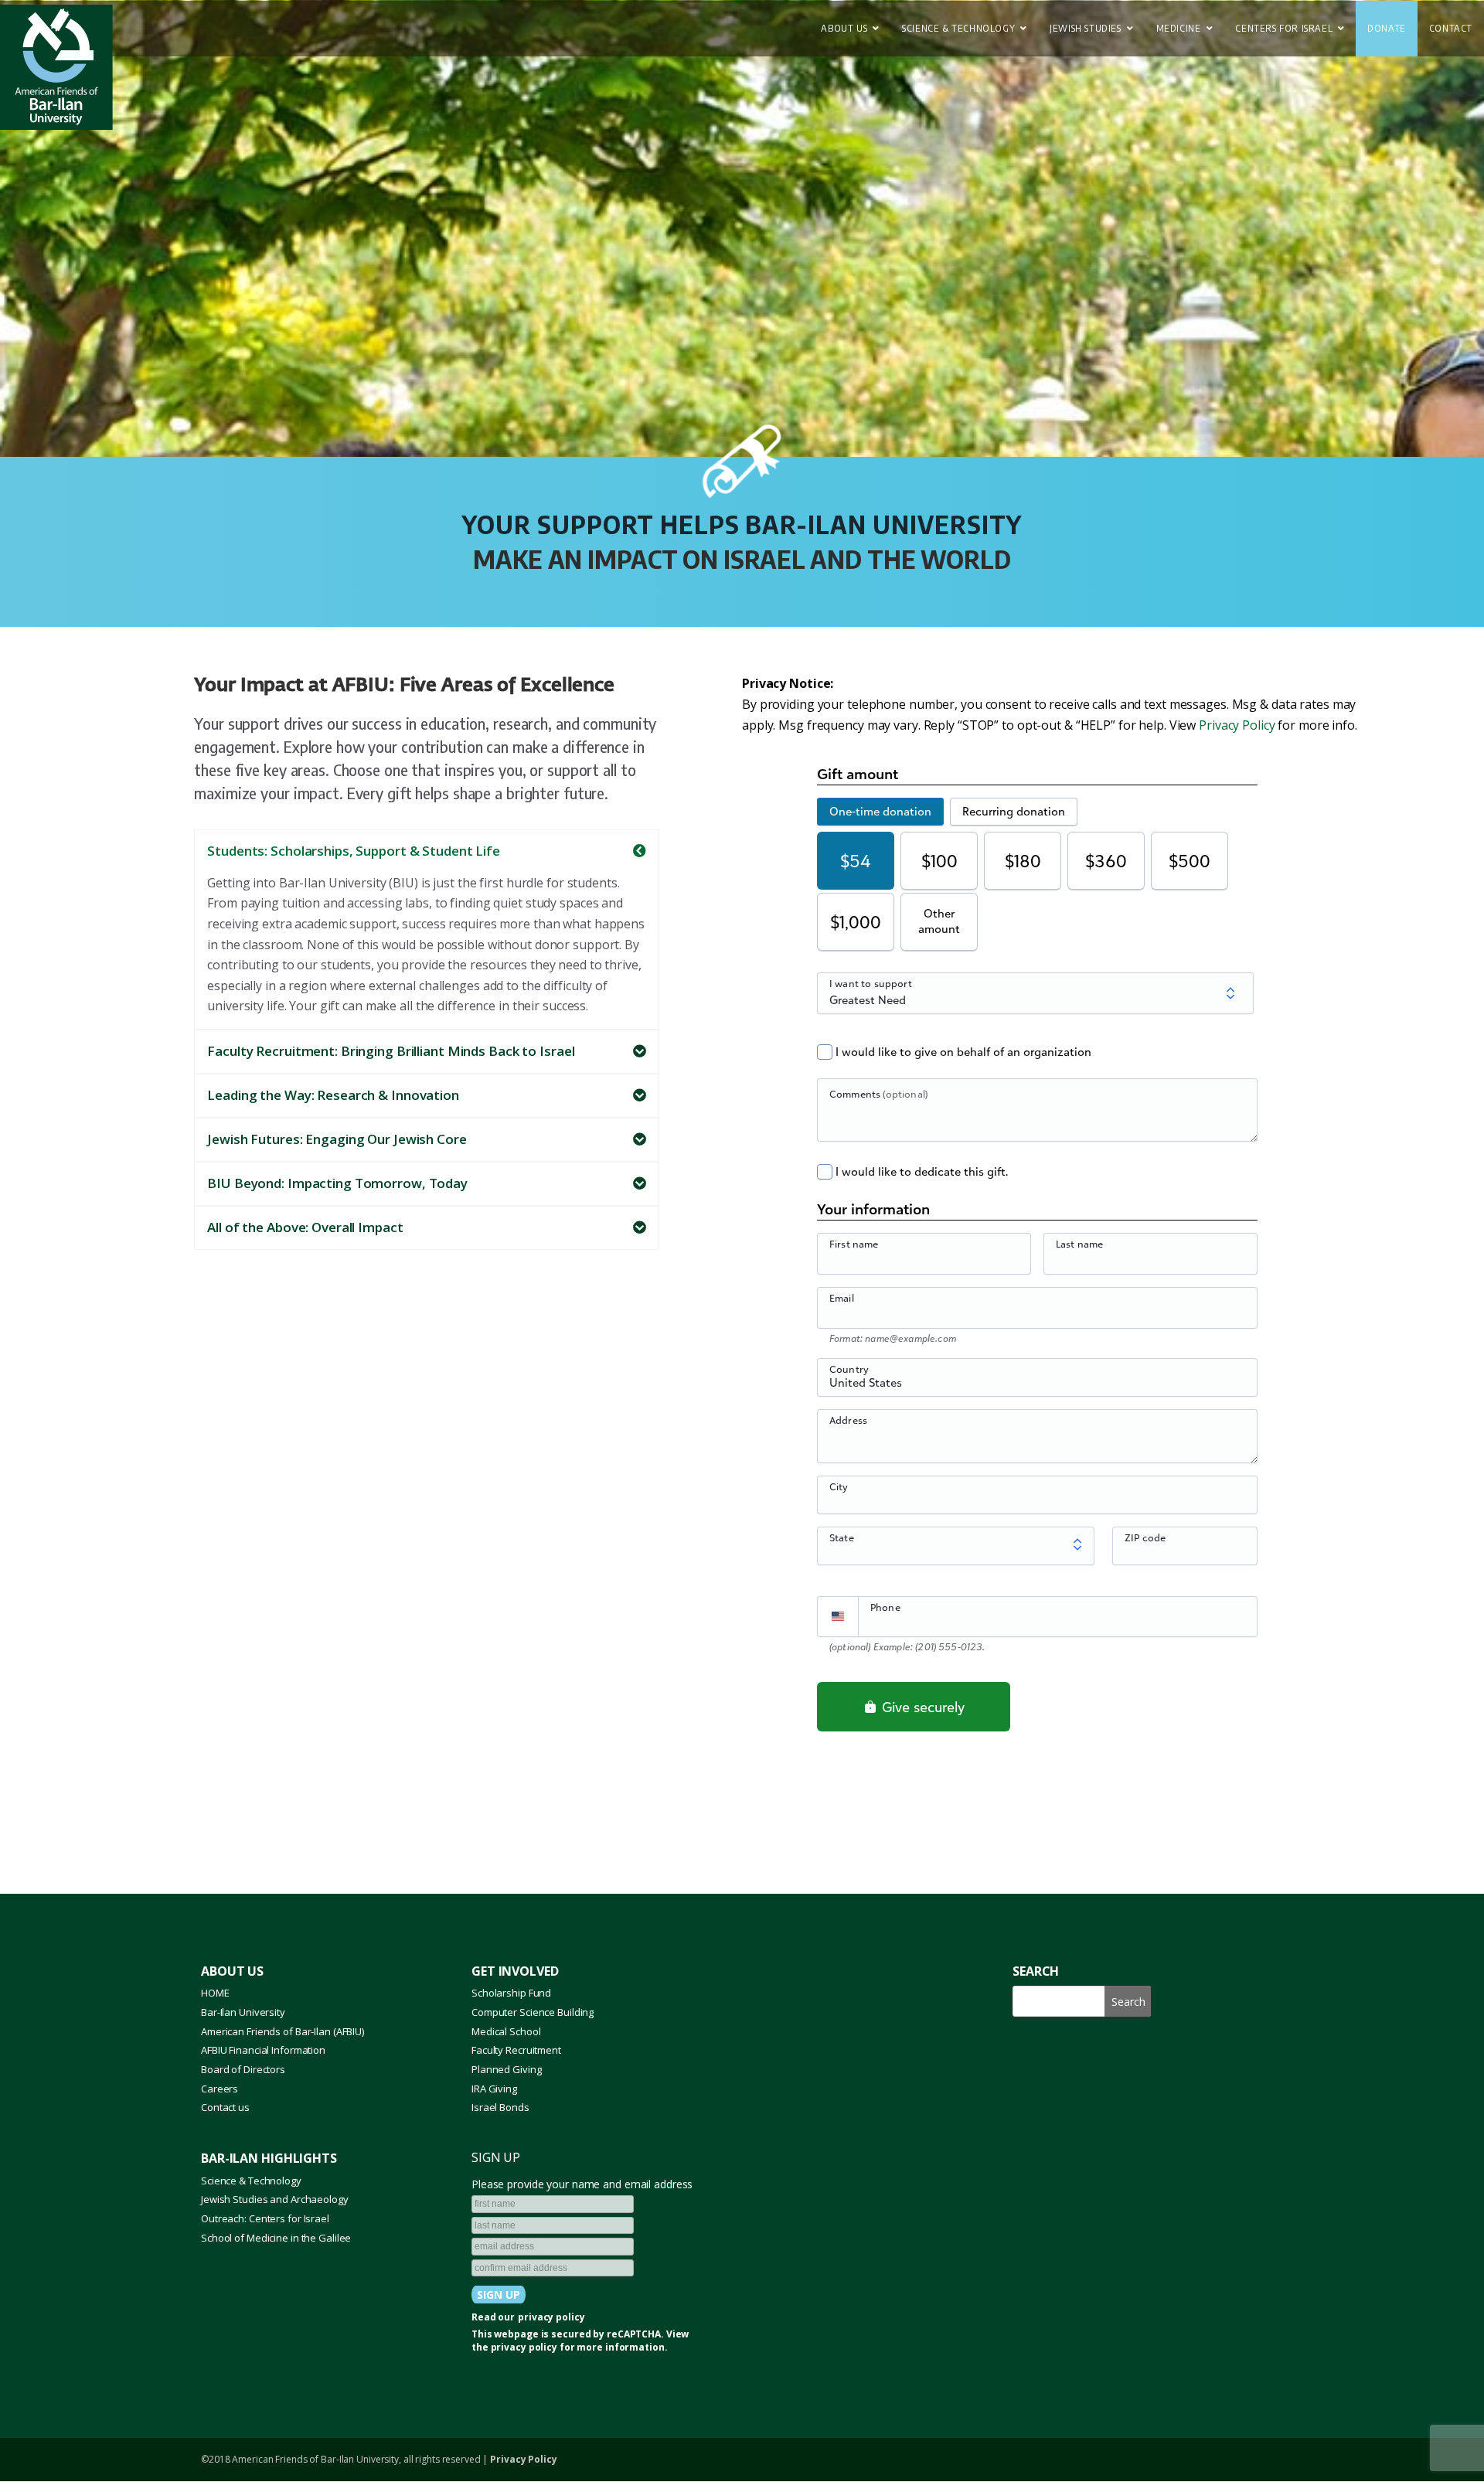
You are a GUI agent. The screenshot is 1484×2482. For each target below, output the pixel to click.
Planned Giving (506, 2069)
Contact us (225, 2107)
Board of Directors (243, 2069)
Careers (220, 2089)
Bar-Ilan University (243, 2012)
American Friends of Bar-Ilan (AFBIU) (283, 2031)
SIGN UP (496, 2157)
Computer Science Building (533, 2012)
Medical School (506, 2031)
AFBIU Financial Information (263, 2050)
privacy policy (551, 2317)
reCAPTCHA (634, 2334)
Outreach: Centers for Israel (265, 2218)
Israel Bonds (500, 2107)
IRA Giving (494, 2089)
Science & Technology (251, 2181)
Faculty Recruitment (516, 2050)
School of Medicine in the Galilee (276, 2238)
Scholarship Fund (511, 1993)
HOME (215, 1993)
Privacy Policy (1237, 725)
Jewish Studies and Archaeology (275, 2199)
